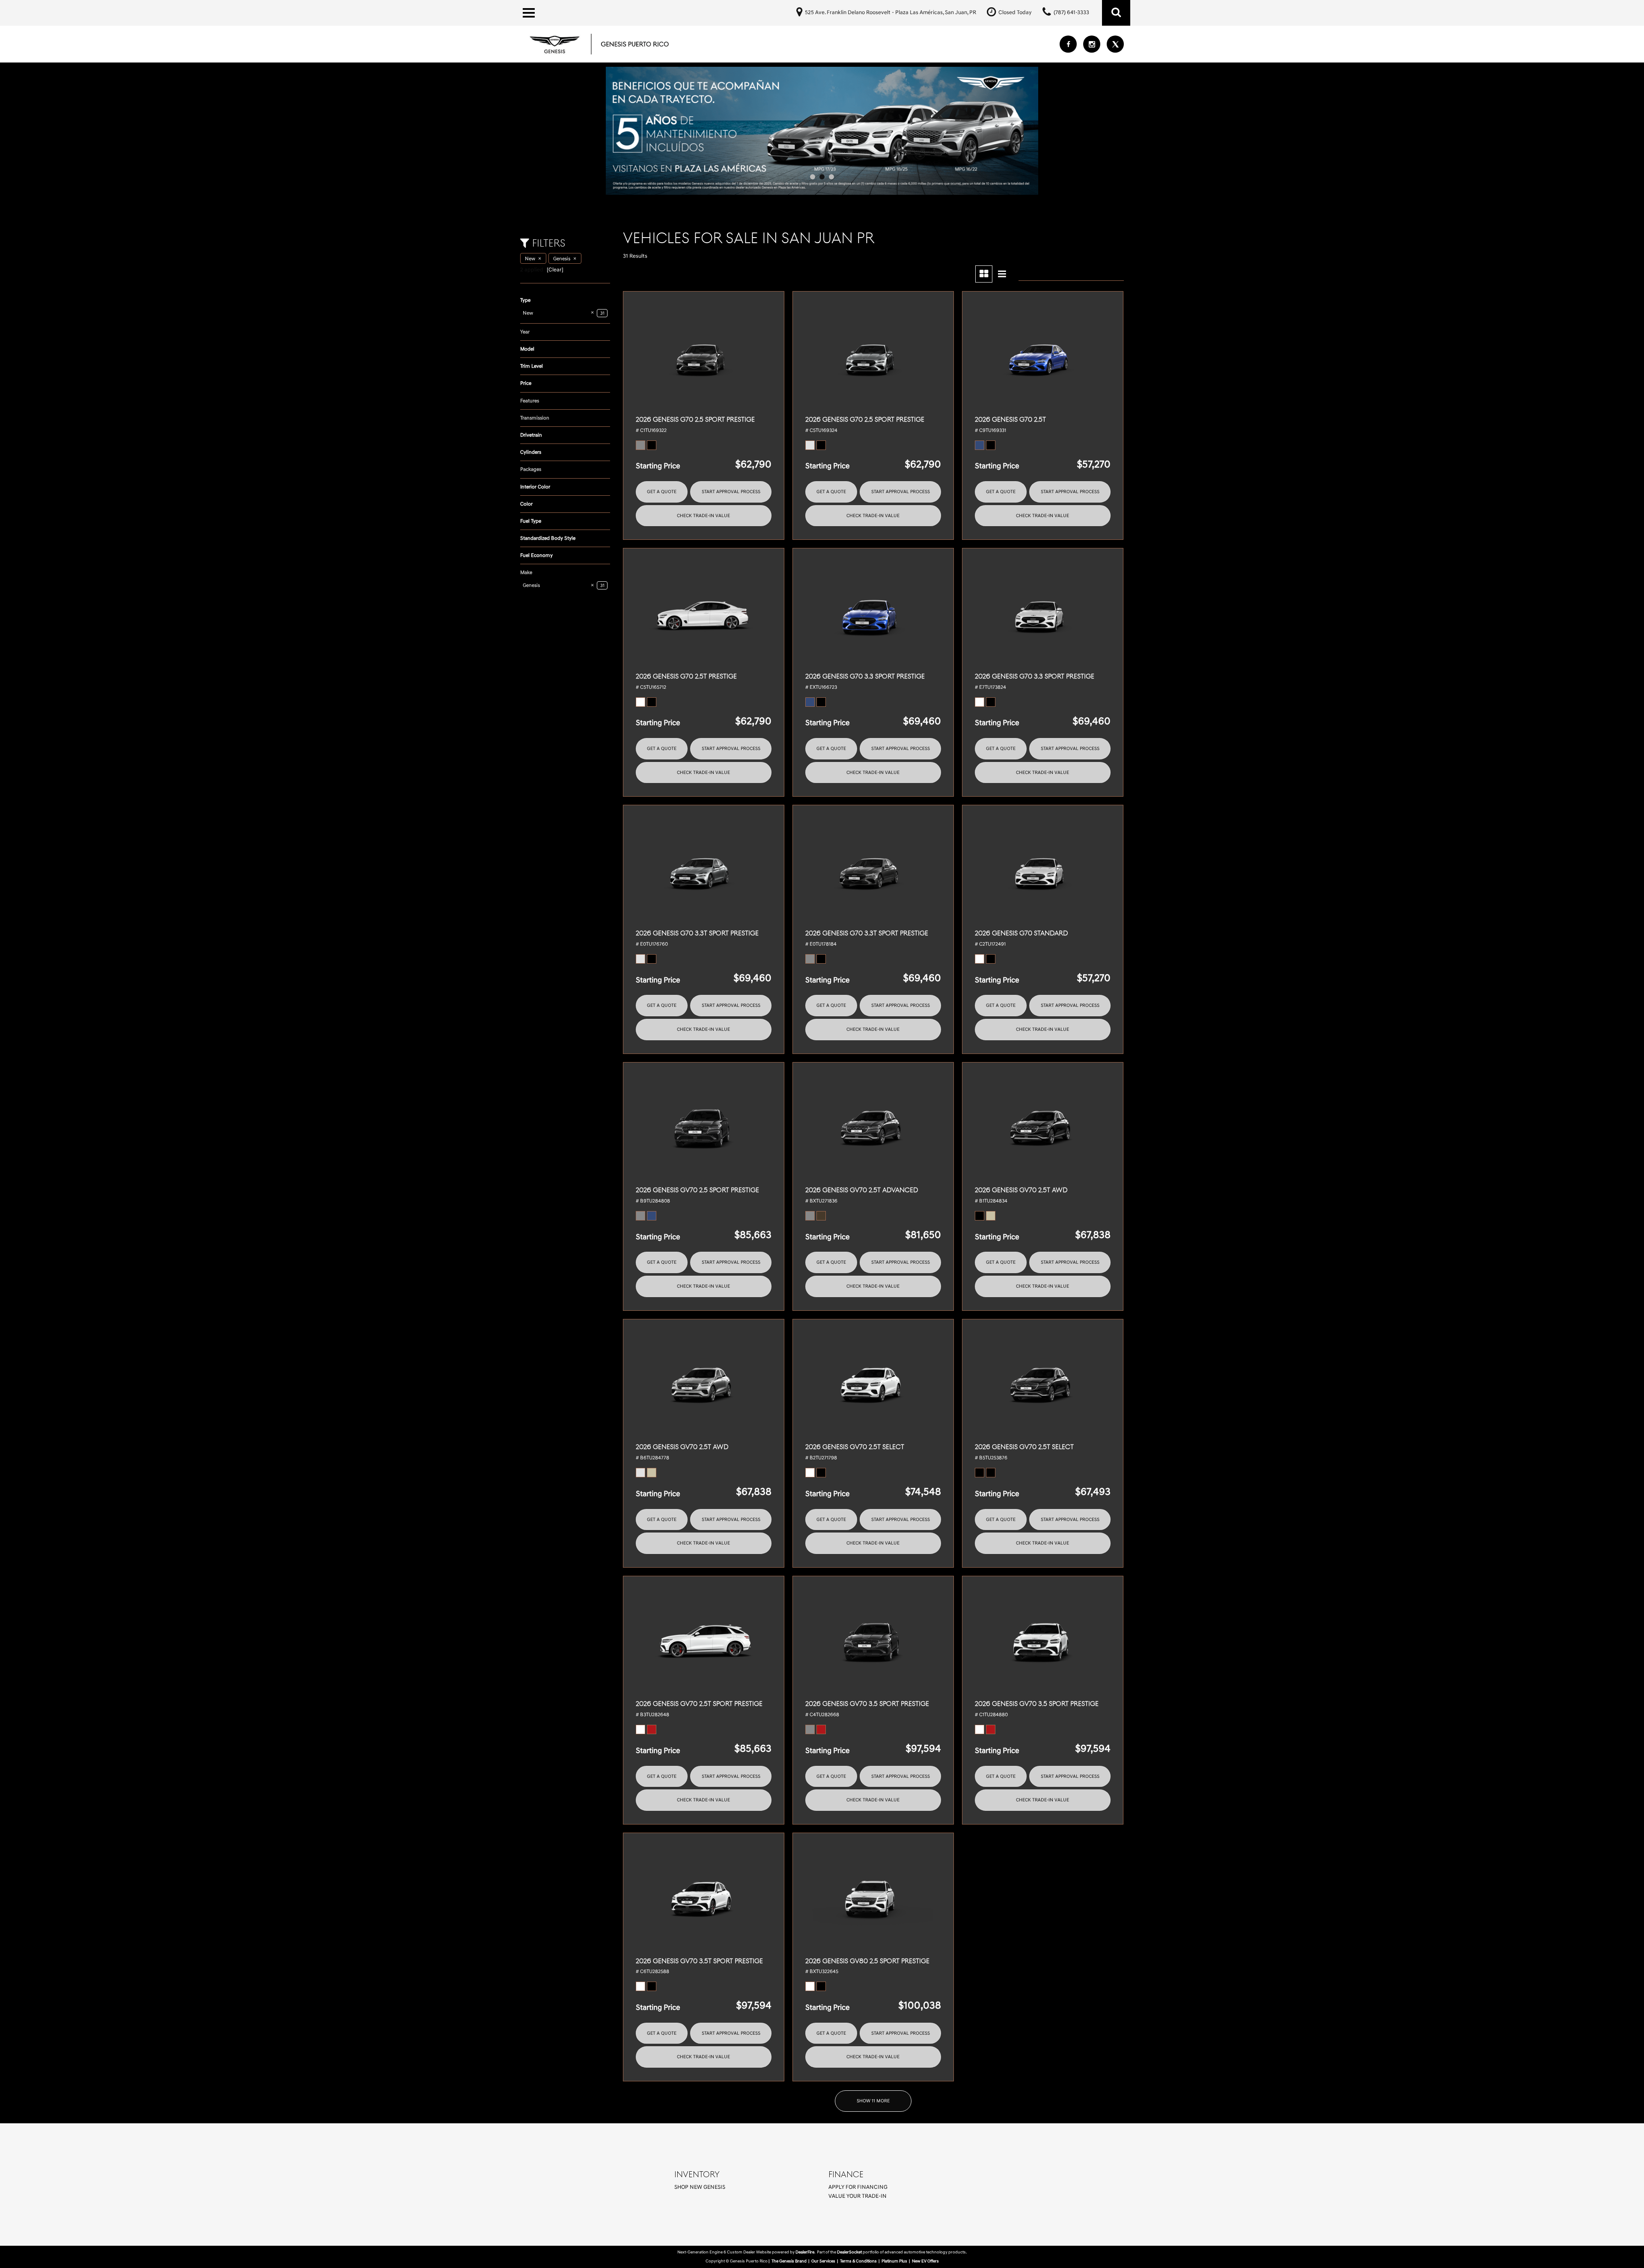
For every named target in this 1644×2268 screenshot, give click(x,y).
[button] (1116, 13)
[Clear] (555, 270)
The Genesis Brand (789, 2261)
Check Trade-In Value (703, 516)
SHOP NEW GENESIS (700, 2187)
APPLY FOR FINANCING (858, 2187)
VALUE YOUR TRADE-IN (858, 2196)
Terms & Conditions (858, 2261)
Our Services (823, 2261)
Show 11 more (873, 2101)
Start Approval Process (731, 492)
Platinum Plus (894, 2261)
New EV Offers (925, 2261)
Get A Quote (662, 492)
